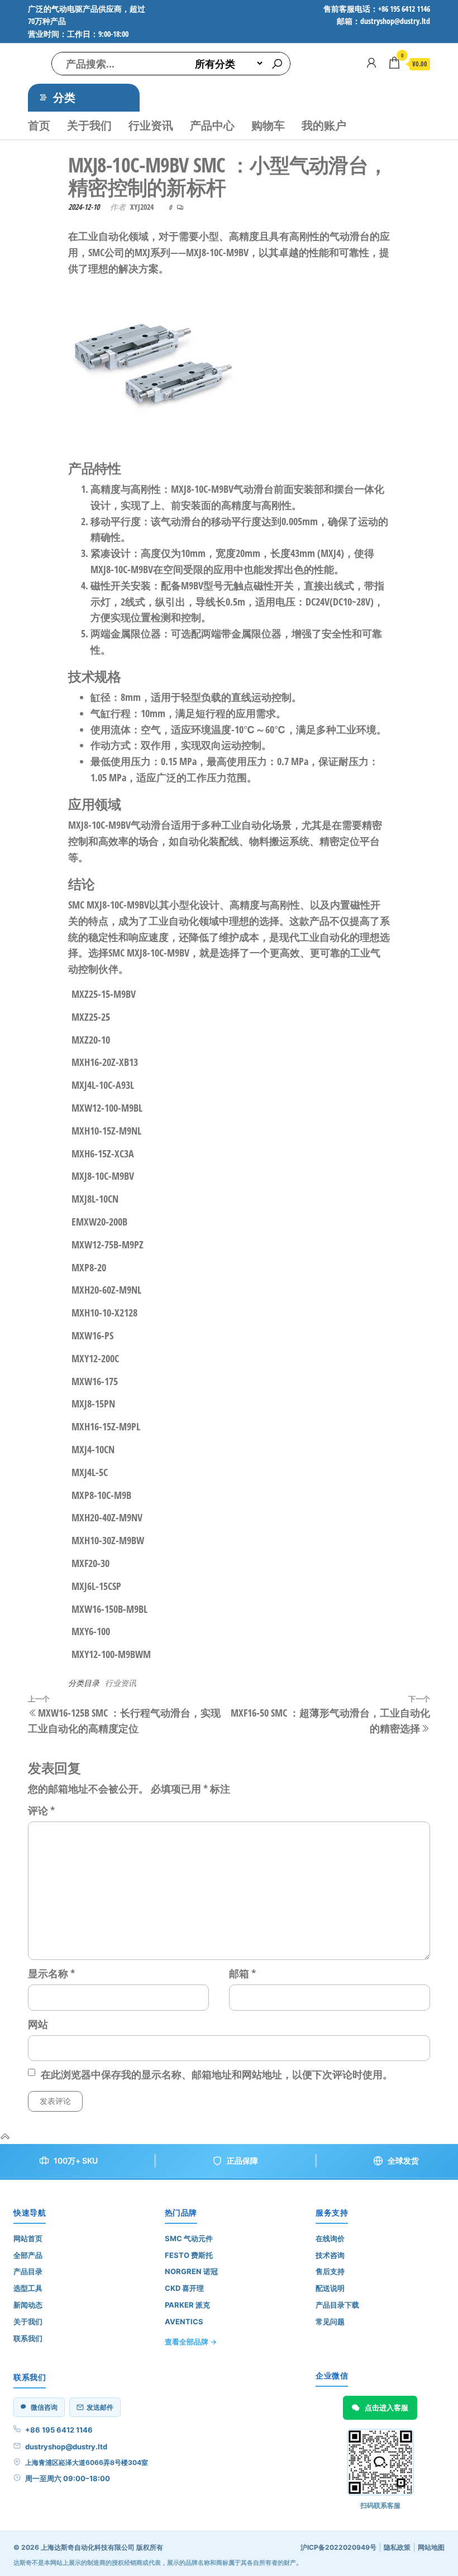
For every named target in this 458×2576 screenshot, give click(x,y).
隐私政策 (397, 2547)
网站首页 (28, 2238)
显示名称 (51, 1973)
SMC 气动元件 (189, 2238)
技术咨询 (330, 2255)
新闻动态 (28, 2305)
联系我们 (28, 2338)
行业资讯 (151, 125)
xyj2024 (142, 207)
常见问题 (330, 2322)
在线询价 (330, 2238)
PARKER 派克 (187, 2305)
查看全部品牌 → (191, 2342)
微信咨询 (44, 2407)
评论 (41, 1810)
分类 (64, 97)
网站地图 (431, 2547)
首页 (39, 125)
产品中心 (212, 125)
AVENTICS (184, 2322)
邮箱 (242, 1973)
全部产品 (28, 2255)
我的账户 (324, 125)
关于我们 (89, 125)
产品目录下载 (337, 2305)
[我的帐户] (371, 63)
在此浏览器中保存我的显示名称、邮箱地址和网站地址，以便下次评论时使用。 (217, 2074)
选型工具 (28, 2288)
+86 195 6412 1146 (59, 2430)
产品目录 (28, 2271)
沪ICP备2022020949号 (338, 2547)
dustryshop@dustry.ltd (66, 2447)
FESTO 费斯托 (189, 2255)
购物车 (268, 125)
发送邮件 (100, 2407)
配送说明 (330, 2288)
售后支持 (330, 2271)
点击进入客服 (387, 2407)
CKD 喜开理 (184, 2288)
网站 (38, 2024)
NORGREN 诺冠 (191, 2271)
